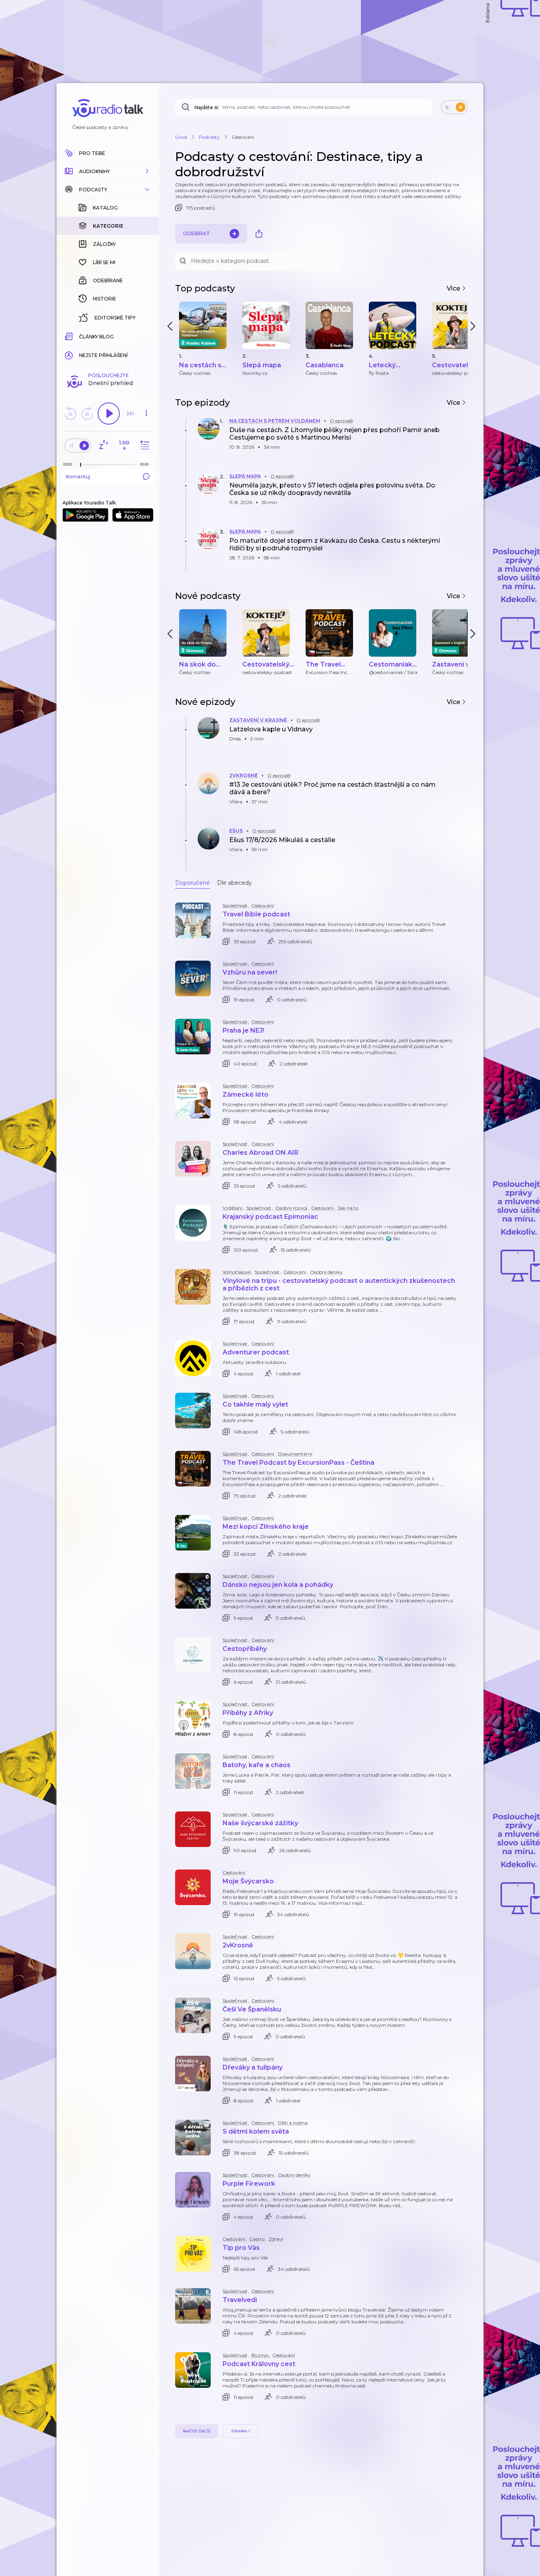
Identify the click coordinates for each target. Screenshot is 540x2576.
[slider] (81, 465)
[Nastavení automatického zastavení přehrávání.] (103, 445)
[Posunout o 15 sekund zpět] (70, 414)
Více (454, 288)
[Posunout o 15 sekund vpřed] (87, 414)
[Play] (109, 414)
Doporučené (193, 883)
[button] (108, 171)
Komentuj (78, 477)
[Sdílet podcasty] (259, 234)
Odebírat (196, 233)
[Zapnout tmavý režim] (454, 107)
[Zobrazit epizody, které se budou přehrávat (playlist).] (144, 445)
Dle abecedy (234, 883)
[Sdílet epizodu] (460, 437)
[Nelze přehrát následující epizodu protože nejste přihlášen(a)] (130, 414)
